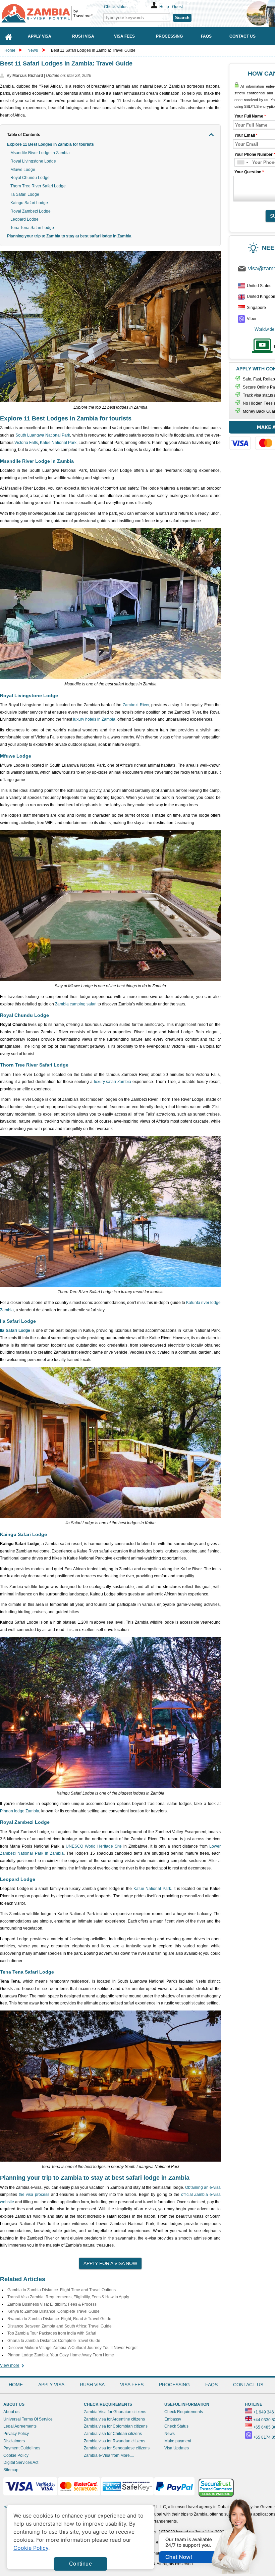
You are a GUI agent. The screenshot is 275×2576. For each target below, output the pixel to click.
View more (10, 2365)
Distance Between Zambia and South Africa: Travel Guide (60, 2326)
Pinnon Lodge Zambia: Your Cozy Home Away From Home (61, 2355)
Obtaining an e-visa (203, 2187)
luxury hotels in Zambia (94, 719)
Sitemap (11, 2470)
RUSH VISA (92, 2385)
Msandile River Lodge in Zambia (40, 153)
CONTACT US (248, 2385)
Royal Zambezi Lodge (31, 211)
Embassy (173, 2419)
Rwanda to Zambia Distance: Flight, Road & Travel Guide (59, 2319)
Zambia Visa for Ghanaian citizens (115, 2412)
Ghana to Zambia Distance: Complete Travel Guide (54, 2341)
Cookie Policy (16, 2455)
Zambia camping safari (76, 1004)
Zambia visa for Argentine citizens (114, 2419)
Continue (80, 2564)
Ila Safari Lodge (25, 194)
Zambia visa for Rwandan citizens (115, 2441)
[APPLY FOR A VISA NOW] (110, 2261)
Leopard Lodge (24, 219)
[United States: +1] (242, 162)
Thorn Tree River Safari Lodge (38, 186)
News (33, 50)
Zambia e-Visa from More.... (109, 2455)
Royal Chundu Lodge (30, 178)
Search (182, 18)
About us (11, 2412)
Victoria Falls (26, 443)
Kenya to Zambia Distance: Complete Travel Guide (53, 2311)
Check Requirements (184, 2412)
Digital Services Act (21, 2462)
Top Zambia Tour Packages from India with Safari (52, 2333)
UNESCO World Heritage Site (94, 1846)
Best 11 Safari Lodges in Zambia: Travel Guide (93, 50)
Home (10, 50)
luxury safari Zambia (113, 1082)
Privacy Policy (16, 2434)
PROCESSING (174, 2385)
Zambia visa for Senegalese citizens (117, 2448)
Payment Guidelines (22, 2448)
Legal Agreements (20, 2426)
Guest (177, 7)
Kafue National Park (58, 443)
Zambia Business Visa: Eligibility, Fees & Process (52, 2304)
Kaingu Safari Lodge (29, 203)
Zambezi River (136, 705)
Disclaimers (14, 2441)
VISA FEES (132, 2385)
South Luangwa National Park (43, 435)
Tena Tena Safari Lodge (32, 228)
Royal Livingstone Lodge (33, 161)
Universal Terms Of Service (28, 2419)
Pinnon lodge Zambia (20, 1811)
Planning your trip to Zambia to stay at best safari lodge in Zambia (69, 236)
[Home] (9, 36)
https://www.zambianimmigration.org (50, 13)
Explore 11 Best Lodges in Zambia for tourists (50, 144)
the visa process (34, 2195)
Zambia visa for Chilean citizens (113, 2434)
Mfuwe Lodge (23, 170)
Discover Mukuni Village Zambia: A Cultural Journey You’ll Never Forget (72, 2348)
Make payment (178, 2441)
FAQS (211, 2385)
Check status (116, 7)
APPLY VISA (51, 2385)
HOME (16, 2385)
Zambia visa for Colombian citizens (116, 2426)
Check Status (176, 2426)
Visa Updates (177, 2448)
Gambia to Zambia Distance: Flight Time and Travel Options (62, 2290)
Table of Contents (24, 135)
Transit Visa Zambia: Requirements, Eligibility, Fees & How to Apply (68, 2297)
